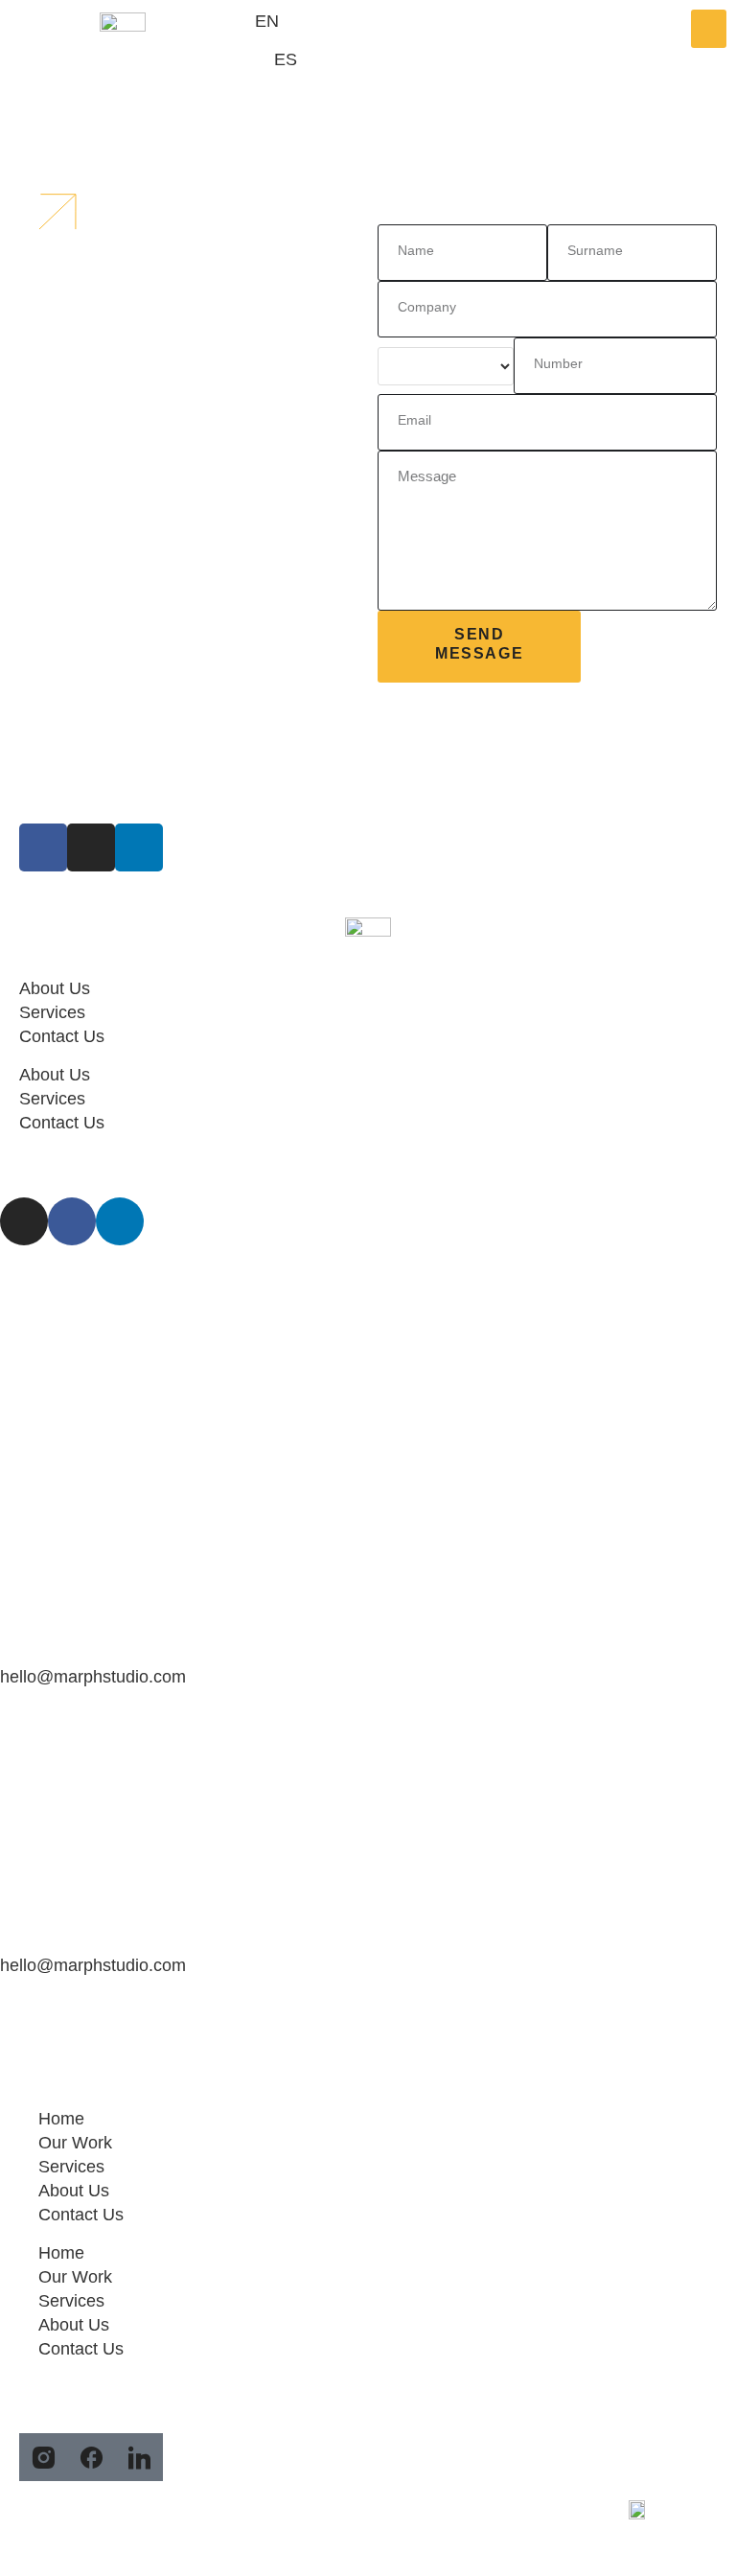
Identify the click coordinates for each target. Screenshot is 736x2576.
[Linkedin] (120, 1221)
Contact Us (62, 1036)
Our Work (75, 2143)
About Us (55, 988)
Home (61, 2119)
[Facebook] (72, 1221)
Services (52, 1012)
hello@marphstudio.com (93, 1677)
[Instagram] (24, 1221)
